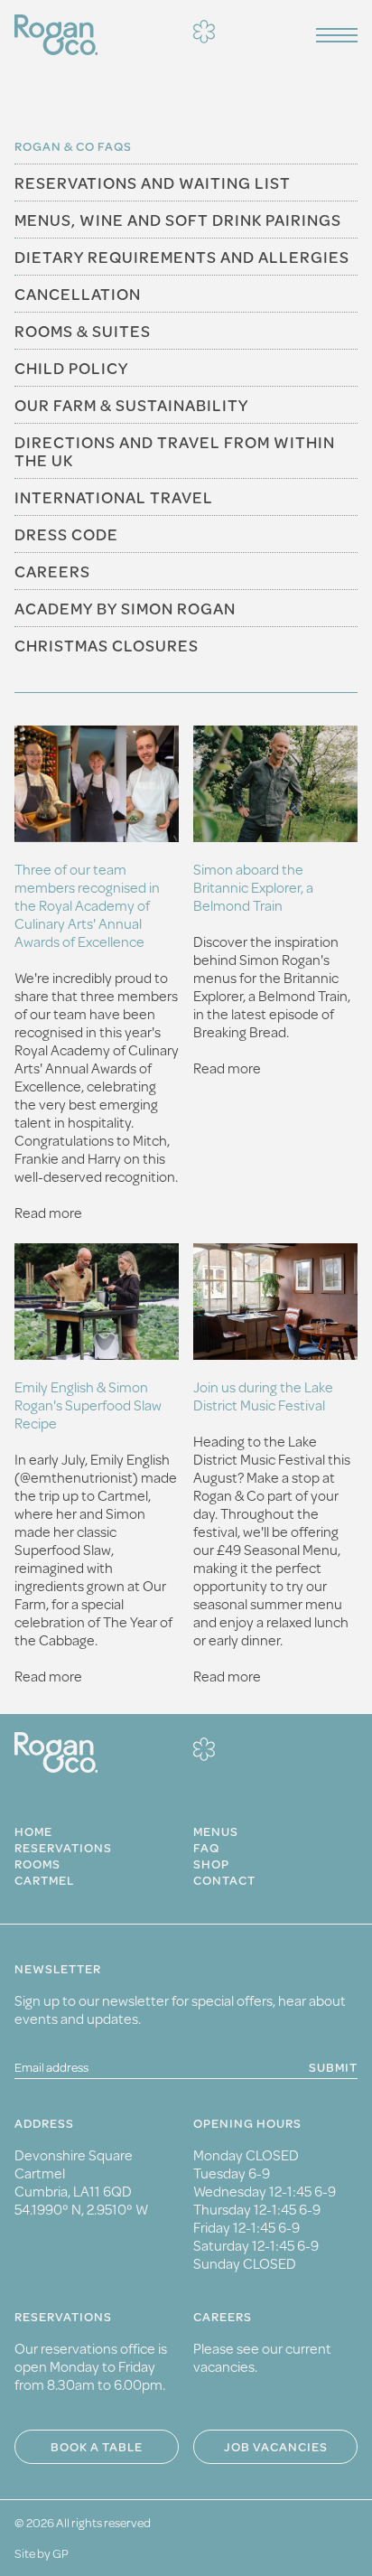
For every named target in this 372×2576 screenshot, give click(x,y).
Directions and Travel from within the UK (175, 451)
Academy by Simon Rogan (125, 608)
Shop (211, 1864)
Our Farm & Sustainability (131, 405)
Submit (333, 2067)
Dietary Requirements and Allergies (182, 257)
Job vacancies (276, 2447)
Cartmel (44, 1880)
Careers (52, 571)
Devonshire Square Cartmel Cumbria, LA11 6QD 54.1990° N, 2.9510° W (81, 2182)
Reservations (63, 1848)
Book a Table (97, 2447)
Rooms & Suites (83, 331)
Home (33, 1831)
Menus (216, 1831)
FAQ (206, 1848)
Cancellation (78, 294)
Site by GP (42, 2553)
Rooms (37, 1864)
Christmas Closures (107, 645)
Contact (224, 1880)
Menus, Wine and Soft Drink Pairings (178, 220)
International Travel (114, 497)
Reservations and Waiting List (153, 183)
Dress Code (66, 534)
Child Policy (71, 368)
